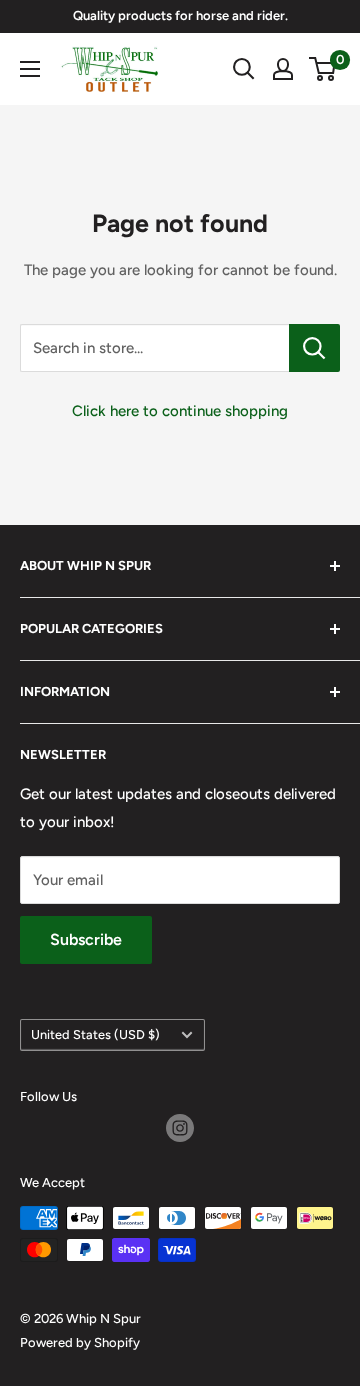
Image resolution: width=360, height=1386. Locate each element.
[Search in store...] (314, 348)
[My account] (283, 69)
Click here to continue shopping (180, 411)
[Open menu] (30, 69)
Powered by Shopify (80, 1342)
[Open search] (244, 69)
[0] (323, 69)
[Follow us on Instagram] (180, 1128)
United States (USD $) (95, 1034)
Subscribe (86, 939)
